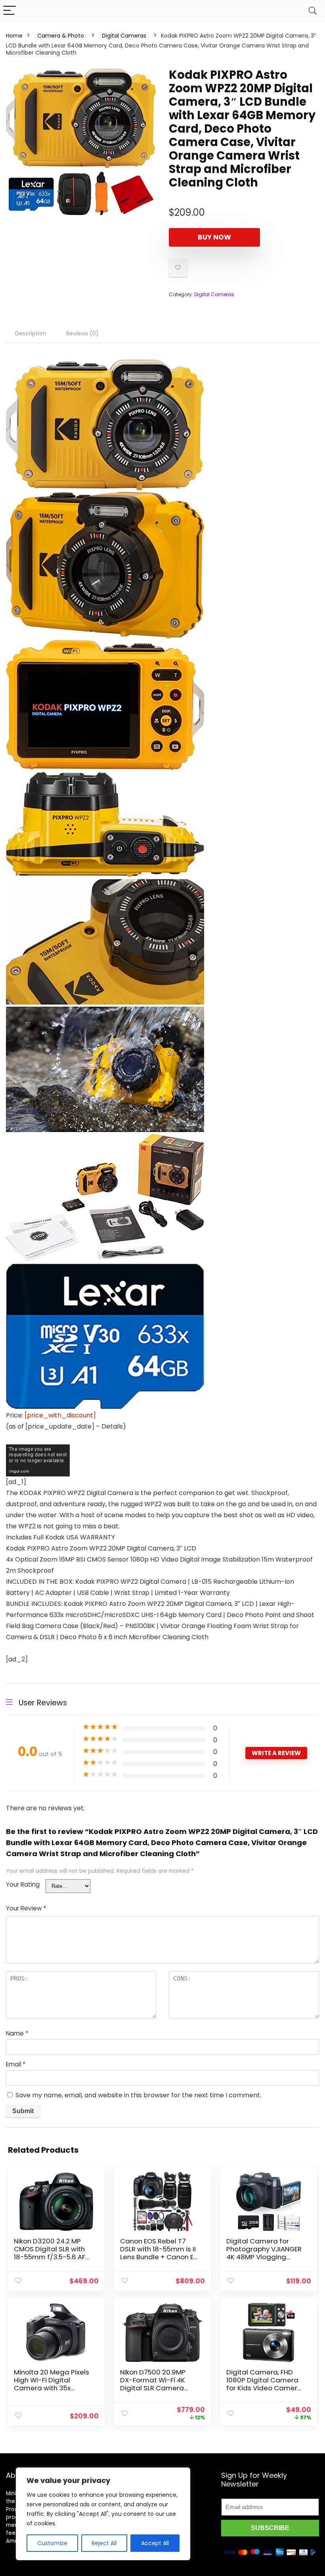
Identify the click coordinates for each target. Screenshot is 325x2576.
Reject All (104, 2543)
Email (16, 2064)
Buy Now (214, 237)
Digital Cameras (124, 36)
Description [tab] (31, 333)
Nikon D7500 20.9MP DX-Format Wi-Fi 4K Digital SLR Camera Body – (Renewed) (153, 2384)
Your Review (26, 1908)
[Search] (313, 11)
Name (17, 2033)
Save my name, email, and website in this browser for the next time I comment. (138, 2095)
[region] (103, 2514)
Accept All (155, 2543)
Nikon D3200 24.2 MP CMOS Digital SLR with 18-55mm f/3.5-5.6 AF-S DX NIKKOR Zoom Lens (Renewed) (52, 2257)
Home (14, 36)
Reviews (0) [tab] (82, 333)
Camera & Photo (61, 36)
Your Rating (23, 1884)
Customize (52, 2543)
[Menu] (10, 11)
